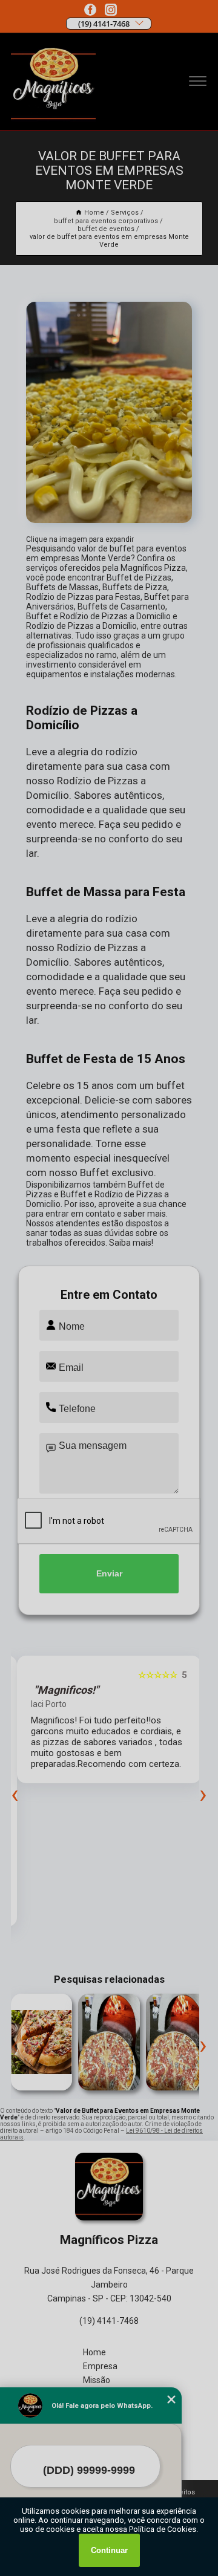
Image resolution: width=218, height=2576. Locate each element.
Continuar (109, 2550)
